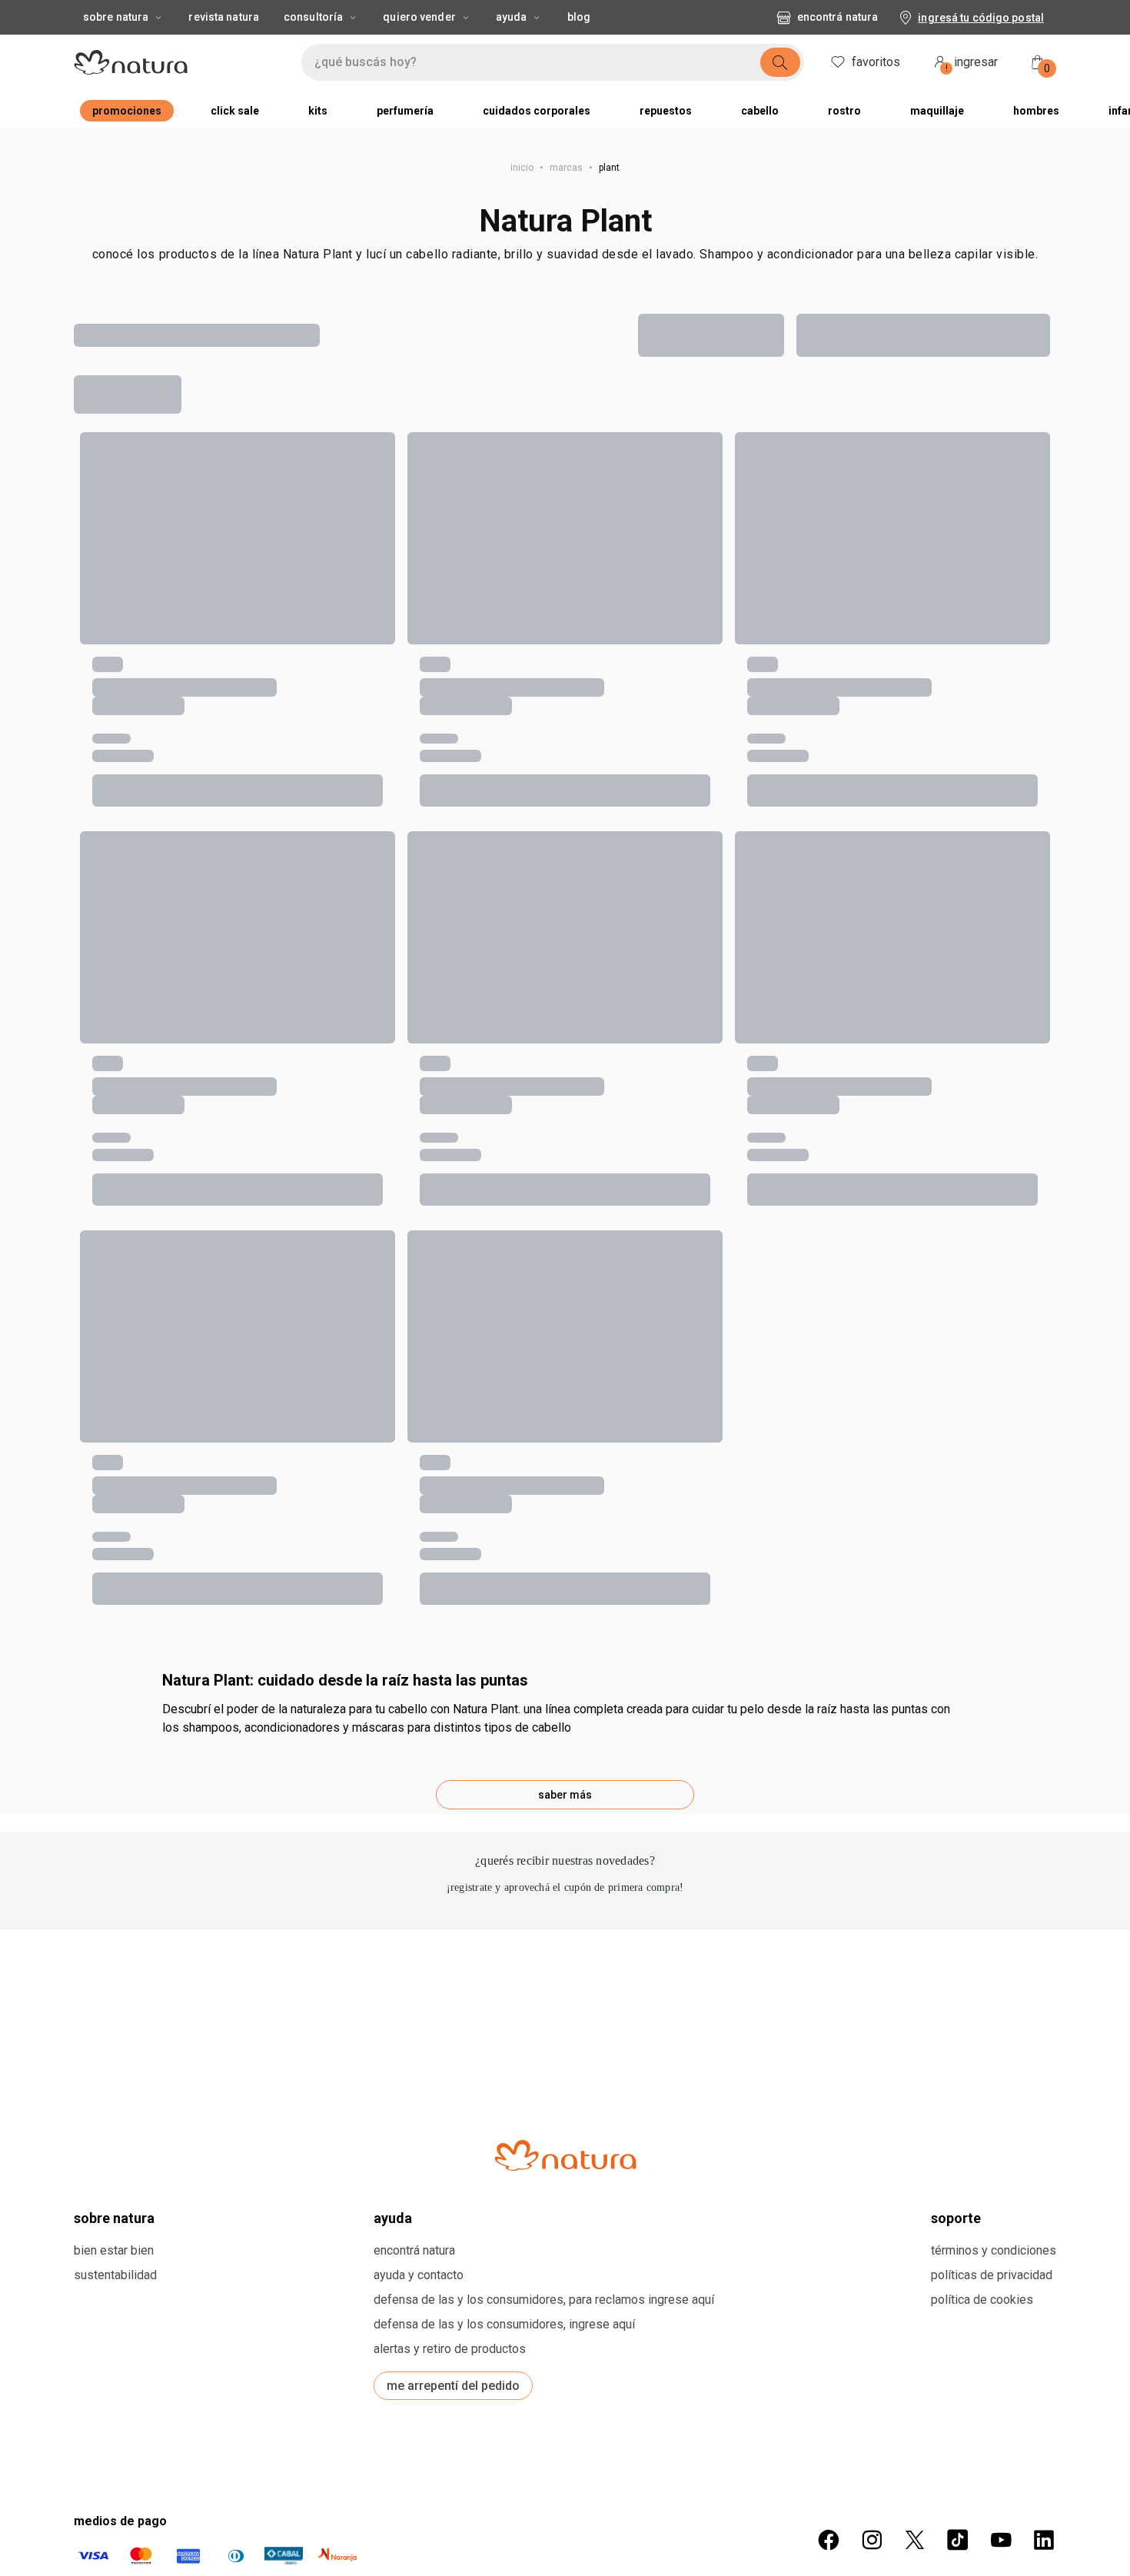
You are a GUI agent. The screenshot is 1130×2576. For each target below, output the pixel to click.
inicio (522, 168)
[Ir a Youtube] (1001, 1618)
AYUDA (393, 1296)
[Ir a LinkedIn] (1044, 1618)
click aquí (841, 1843)
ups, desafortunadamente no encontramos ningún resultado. (327, 408)
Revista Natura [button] (224, 17)
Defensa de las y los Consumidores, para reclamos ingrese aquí (544, 1378)
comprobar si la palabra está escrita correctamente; (280, 468)
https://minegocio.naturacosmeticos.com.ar (743, 1874)
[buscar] (780, 62)
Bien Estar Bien (114, 1328)
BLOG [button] (579, 17)
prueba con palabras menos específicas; (241, 491)
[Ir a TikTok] (958, 1618)
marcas (566, 168)
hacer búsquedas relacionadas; (208, 445)
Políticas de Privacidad (992, 1353)
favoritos (876, 62)
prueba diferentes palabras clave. (217, 514)
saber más (565, 873)
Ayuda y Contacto (419, 1353)
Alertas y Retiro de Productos (450, 1427)
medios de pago (120, 1599)
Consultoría (313, 17)
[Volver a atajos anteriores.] (83, 686)
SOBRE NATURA (114, 1296)
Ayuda (512, 17)
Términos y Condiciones (994, 1328)
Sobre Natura (116, 17)
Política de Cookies (982, 1378)
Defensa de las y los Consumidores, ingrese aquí (504, 1402)
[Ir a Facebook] (829, 1618)
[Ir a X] (915, 1618)
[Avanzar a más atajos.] (1050, 686)
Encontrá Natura (838, 17)
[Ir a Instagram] (872, 1618)
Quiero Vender (419, 17)
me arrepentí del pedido (453, 1464)
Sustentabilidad (115, 1353)
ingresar (972, 64)
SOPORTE (956, 1296)
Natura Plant (565, 221)
